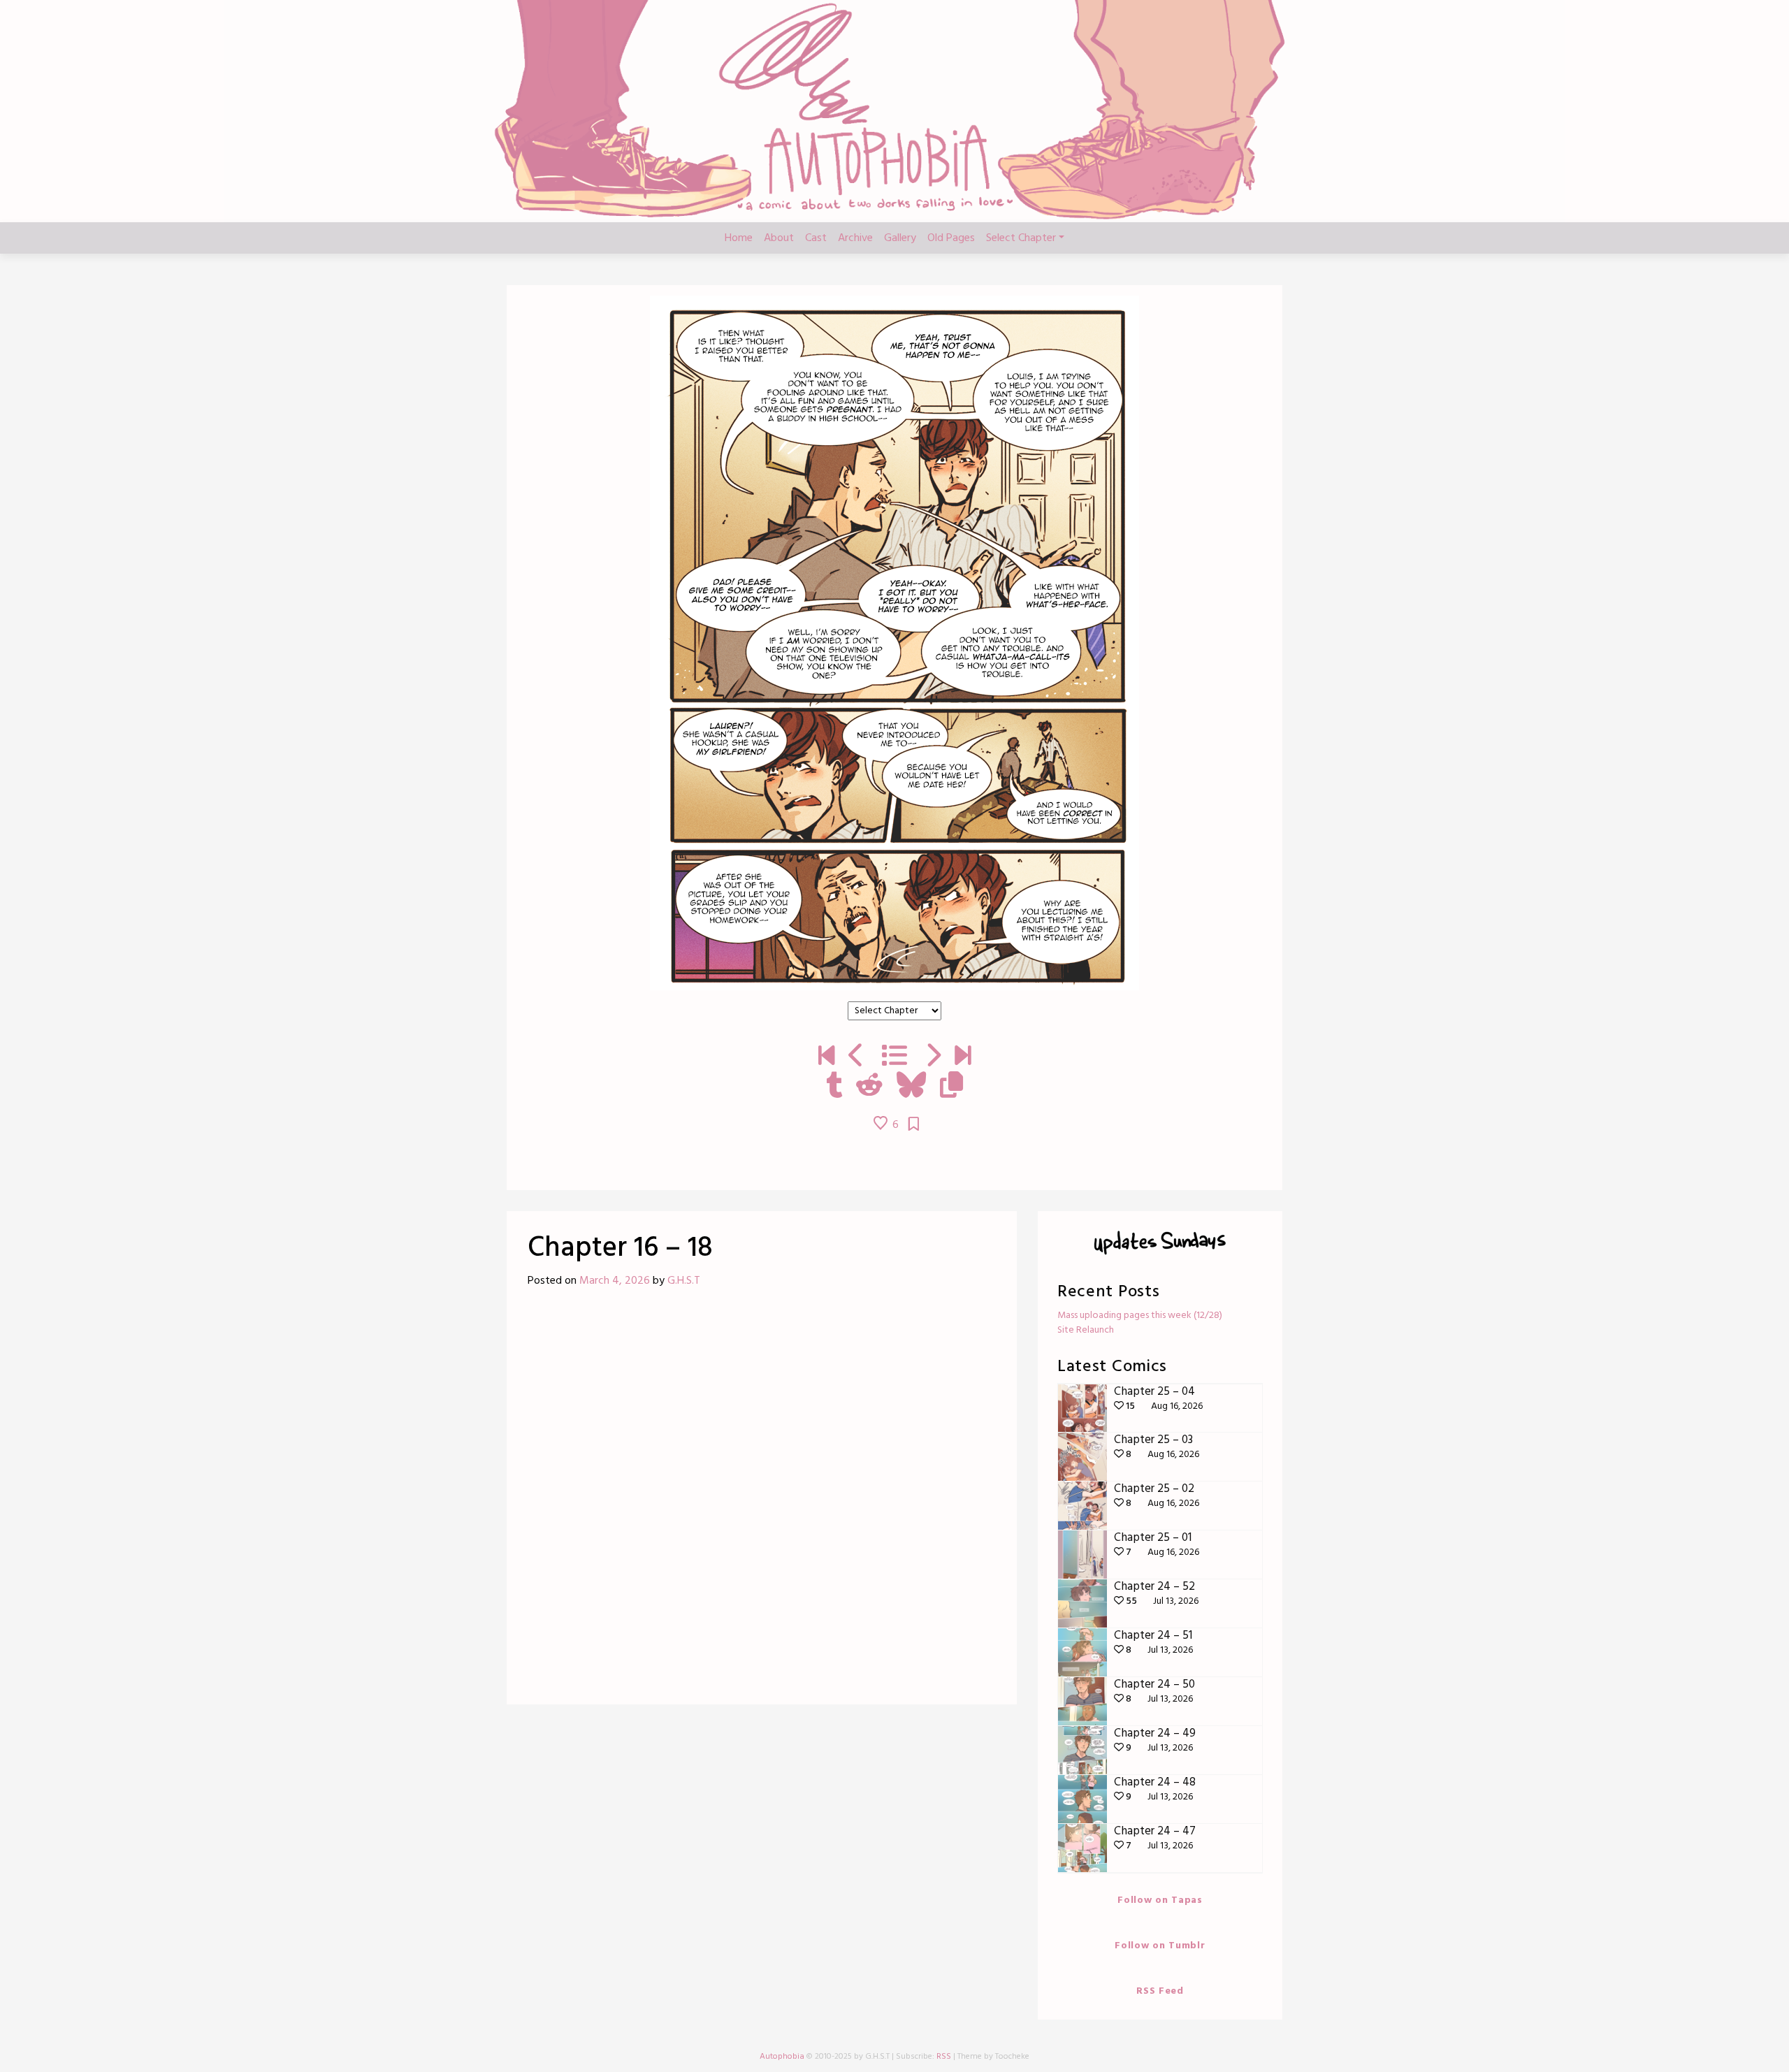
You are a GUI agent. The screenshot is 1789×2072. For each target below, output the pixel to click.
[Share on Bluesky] (911, 1087)
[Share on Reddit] (869, 1087)
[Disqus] (762, 1502)
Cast (816, 238)
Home (739, 238)
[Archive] (894, 1057)
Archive (855, 238)
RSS (944, 2057)
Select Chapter (1021, 238)
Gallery (900, 238)
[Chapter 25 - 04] (963, 1057)
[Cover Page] (826, 1057)
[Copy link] (951, 1087)
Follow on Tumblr (1160, 1946)
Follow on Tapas (1160, 1900)
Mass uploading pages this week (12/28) (1140, 1316)
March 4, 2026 (615, 1281)
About (779, 238)
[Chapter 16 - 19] (933, 1057)
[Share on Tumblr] (834, 1087)
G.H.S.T (684, 1281)
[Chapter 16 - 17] (856, 1057)
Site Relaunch (1086, 1330)
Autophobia (782, 2057)
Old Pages (951, 238)
